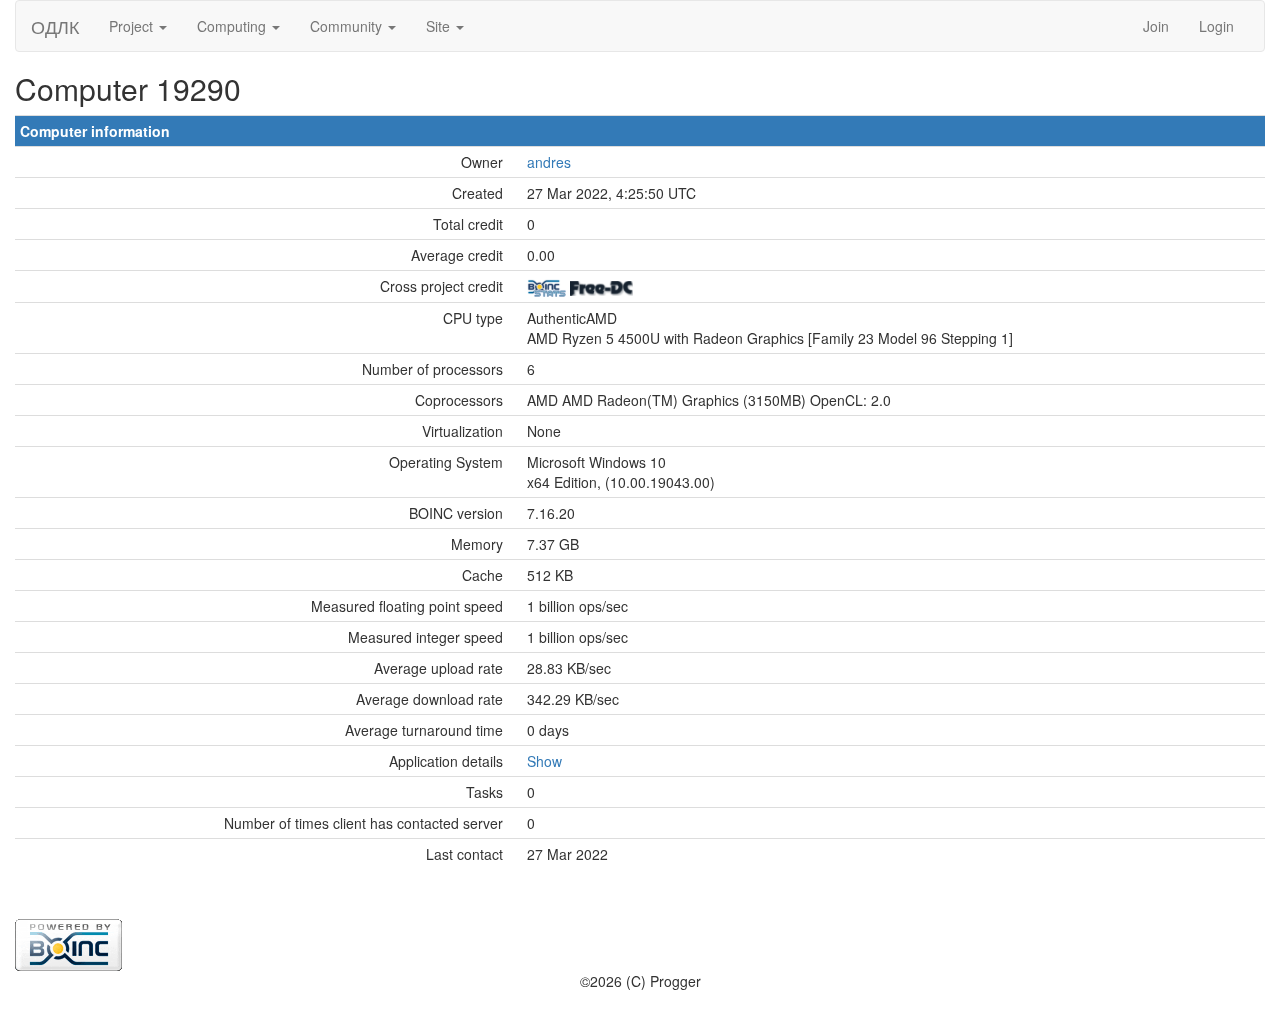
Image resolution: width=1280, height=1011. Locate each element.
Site (440, 26)
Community (348, 26)
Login (1216, 26)
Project (133, 26)
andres (549, 162)
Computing (233, 26)
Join (1156, 26)
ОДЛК (55, 26)
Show (544, 761)
